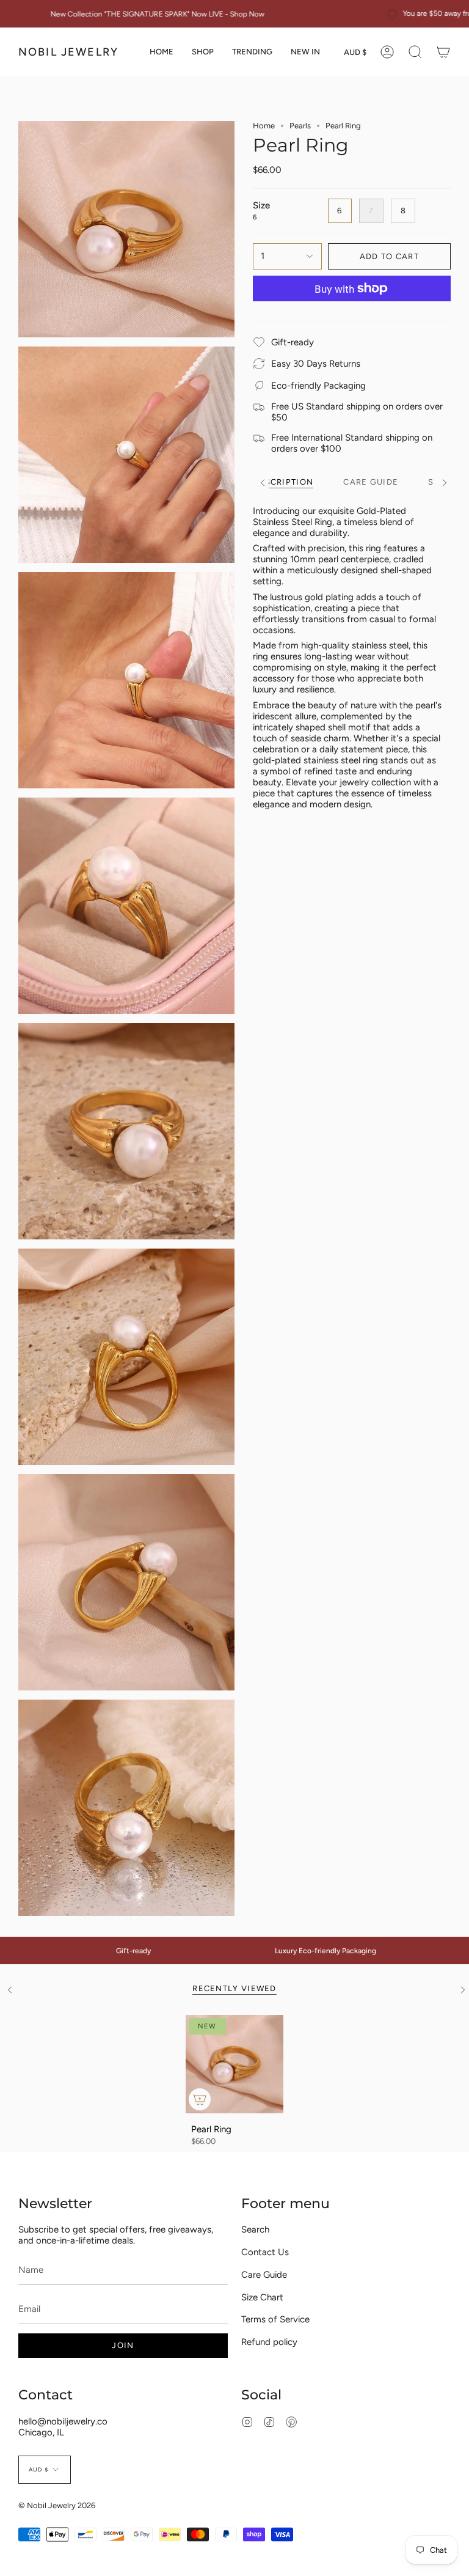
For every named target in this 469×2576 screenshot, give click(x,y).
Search (255, 2229)
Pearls (300, 126)
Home (264, 126)
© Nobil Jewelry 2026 (57, 2505)
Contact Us (265, 2252)
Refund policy (269, 2342)
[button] (203, 52)
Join (123, 2345)
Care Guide (264, 2275)
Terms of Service (275, 2319)
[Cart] (443, 52)
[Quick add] (200, 2099)
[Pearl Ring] (235, 2064)
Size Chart (262, 2297)
